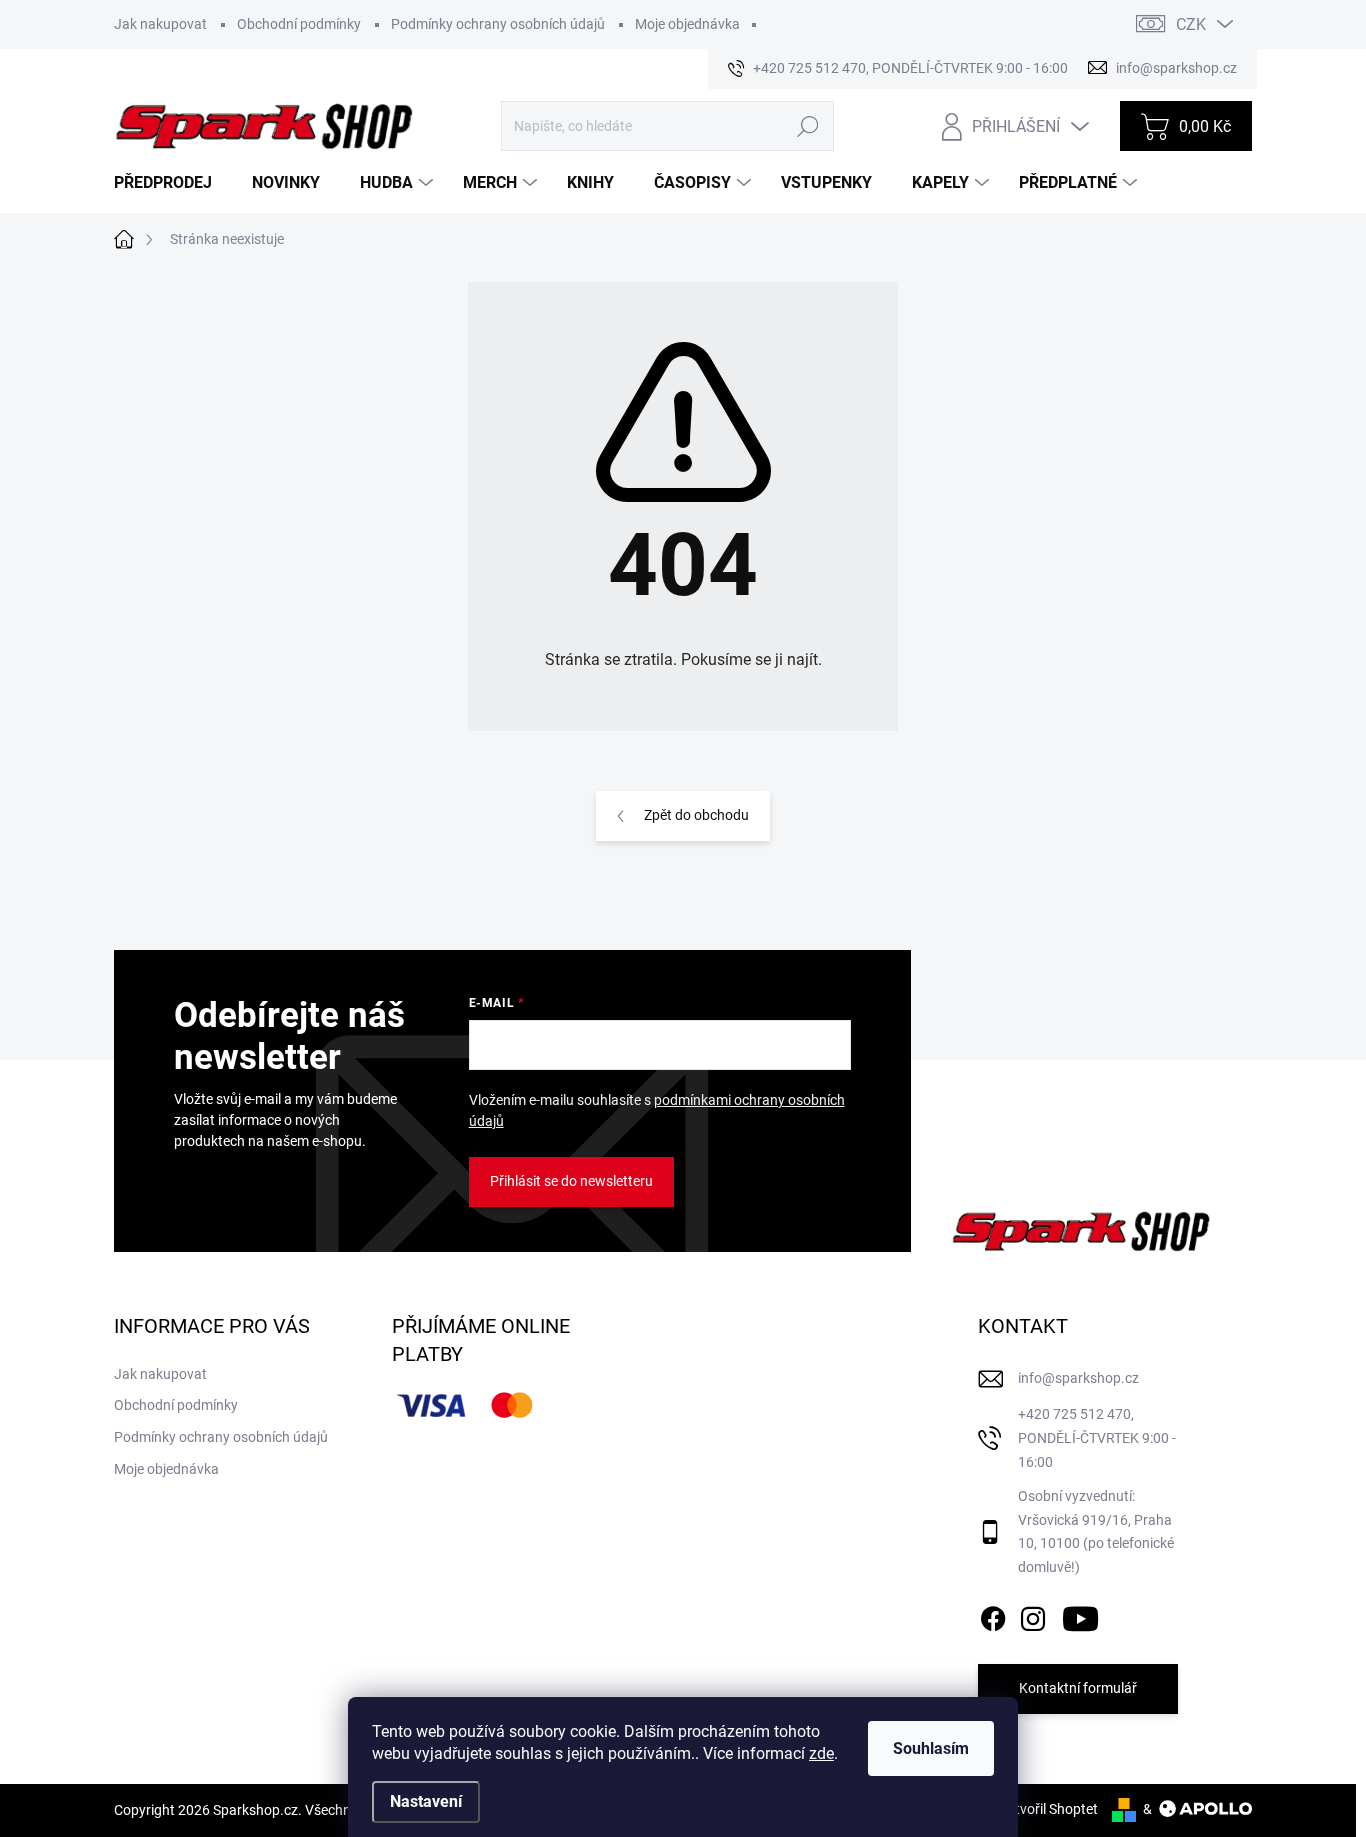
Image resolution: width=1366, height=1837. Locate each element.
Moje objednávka (687, 24)
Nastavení (426, 1801)
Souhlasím (931, 1748)
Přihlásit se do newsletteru (571, 1181)
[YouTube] (1080, 1615)
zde (821, 1753)
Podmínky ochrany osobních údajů (498, 24)
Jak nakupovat (160, 24)
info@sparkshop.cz (1078, 1378)
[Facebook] (993, 1615)
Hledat (807, 126)
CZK (1191, 24)
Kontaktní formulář (1078, 1688)
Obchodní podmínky (299, 24)
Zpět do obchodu (696, 815)
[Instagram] (1033, 1615)
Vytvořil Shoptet (1048, 1809)
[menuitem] (170, 183)
